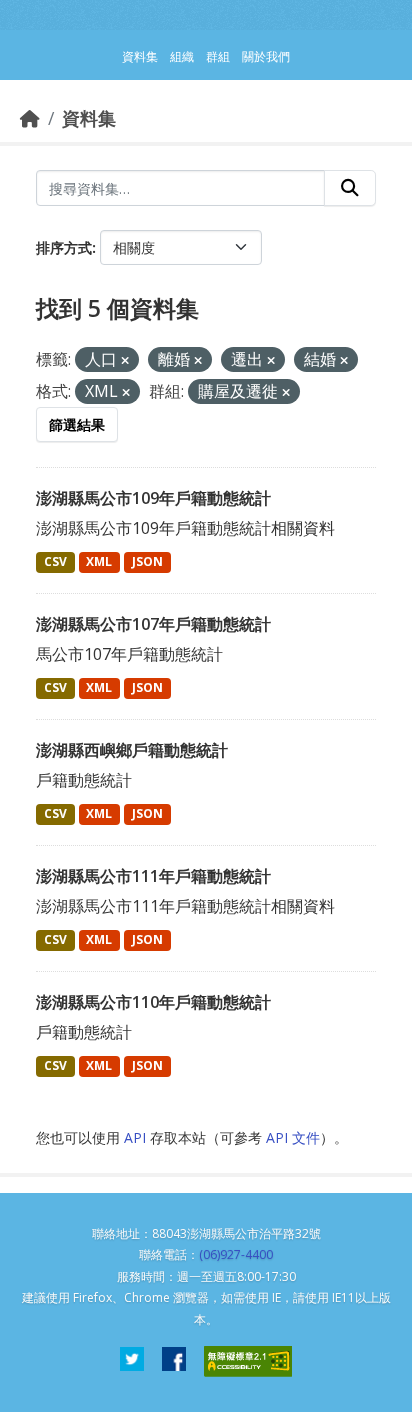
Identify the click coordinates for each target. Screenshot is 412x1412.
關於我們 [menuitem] (266, 56)
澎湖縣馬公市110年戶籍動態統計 (153, 1002)
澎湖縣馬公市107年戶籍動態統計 (153, 624)
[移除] (125, 360)
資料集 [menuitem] (140, 56)
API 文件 (293, 1137)
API (135, 1137)
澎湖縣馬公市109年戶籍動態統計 (153, 498)
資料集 (89, 118)
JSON (147, 561)
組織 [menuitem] (182, 56)
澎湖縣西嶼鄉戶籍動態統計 (132, 750)
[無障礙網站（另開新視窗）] (248, 1361)
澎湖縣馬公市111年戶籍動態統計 (153, 876)
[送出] (350, 188)
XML (99, 561)
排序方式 (64, 247)
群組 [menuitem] (218, 56)
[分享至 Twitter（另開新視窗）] (132, 1361)
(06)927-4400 (236, 1254)
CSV (55, 561)
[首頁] (30, 118)
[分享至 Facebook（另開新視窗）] (174, 1361)
